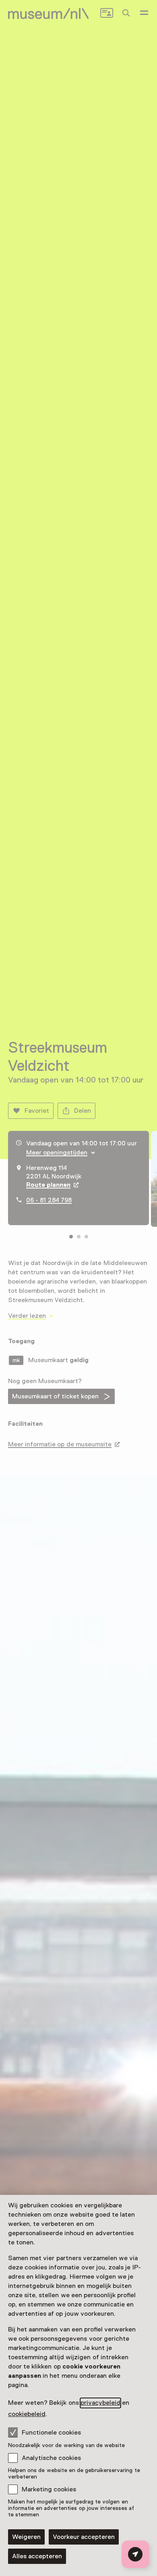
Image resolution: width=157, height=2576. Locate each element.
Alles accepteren (37, 2556)
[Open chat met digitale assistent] (135, 2554)
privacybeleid (100, 2403)
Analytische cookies (51, 2458)
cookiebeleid (27, 2414)
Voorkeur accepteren (84, 2537)
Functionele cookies (51, 2433)
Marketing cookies (49, 2489)
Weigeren (26, 2537)
